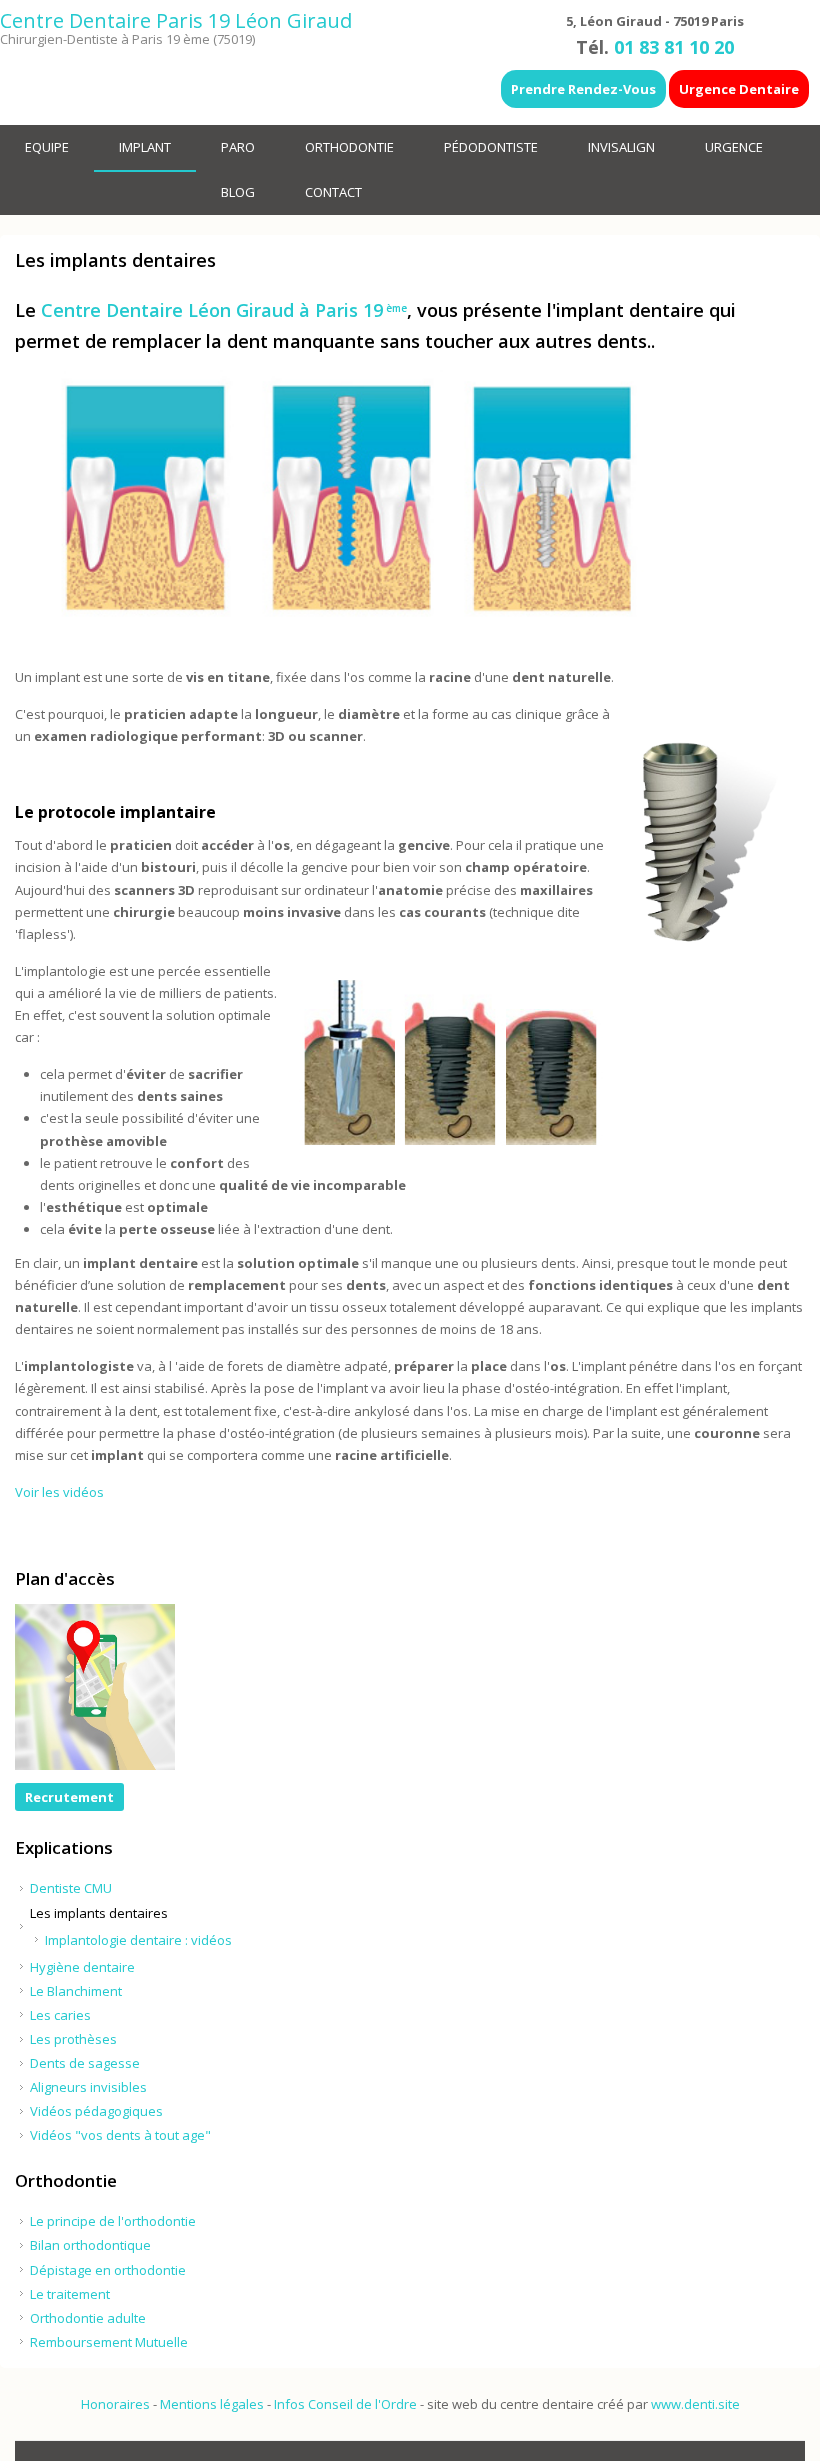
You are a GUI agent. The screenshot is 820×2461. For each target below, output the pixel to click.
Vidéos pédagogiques (96, 2111)
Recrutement (69, 1797)
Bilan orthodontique (90, 2245)
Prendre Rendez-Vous (583, 89)
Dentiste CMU (71, 1888)
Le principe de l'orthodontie (113, 2221)
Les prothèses (73, 2039)
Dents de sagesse (85, 2063)
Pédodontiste (491, 147)
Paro (238, 147)
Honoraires (115, 2404)
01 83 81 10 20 (674, 47)
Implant (145, 147)
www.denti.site (695, 2404)
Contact (333, 192)
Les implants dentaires (99, 1913)
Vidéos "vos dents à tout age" (120, 2135)
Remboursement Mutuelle (109, 2342)
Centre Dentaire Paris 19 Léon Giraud (176, 20)
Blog (238, 192)
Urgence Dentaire (739, 89)
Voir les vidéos (59, 1492)
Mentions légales (212, 2404)
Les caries (60, 2015)
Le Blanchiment (76, 1991)
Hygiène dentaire (82, 1967)
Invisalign (621, 147)
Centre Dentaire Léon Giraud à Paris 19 (224, 310)
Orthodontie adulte (88, 2318)
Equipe (47, 147)
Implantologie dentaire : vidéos (138, 1940)
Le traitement (70, 2294)
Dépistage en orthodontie (108, 2270)
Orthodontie (349, 147)
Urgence (734, 147)
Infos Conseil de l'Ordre (345, 2404)
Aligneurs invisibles (88, 2087)
